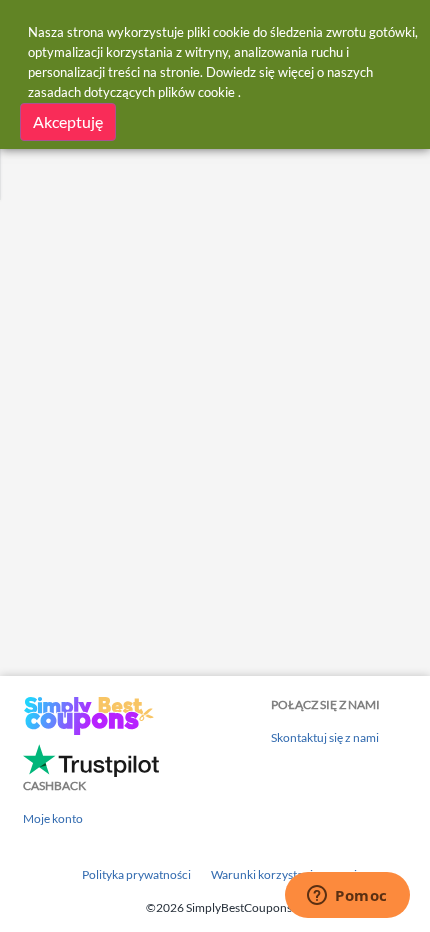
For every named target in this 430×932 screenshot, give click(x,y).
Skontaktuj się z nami (325, 737)
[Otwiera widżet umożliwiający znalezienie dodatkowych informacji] (347, 897)
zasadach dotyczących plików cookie (131, 92)
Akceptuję (68, 121)
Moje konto (53, 818)
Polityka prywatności (136, 874)
